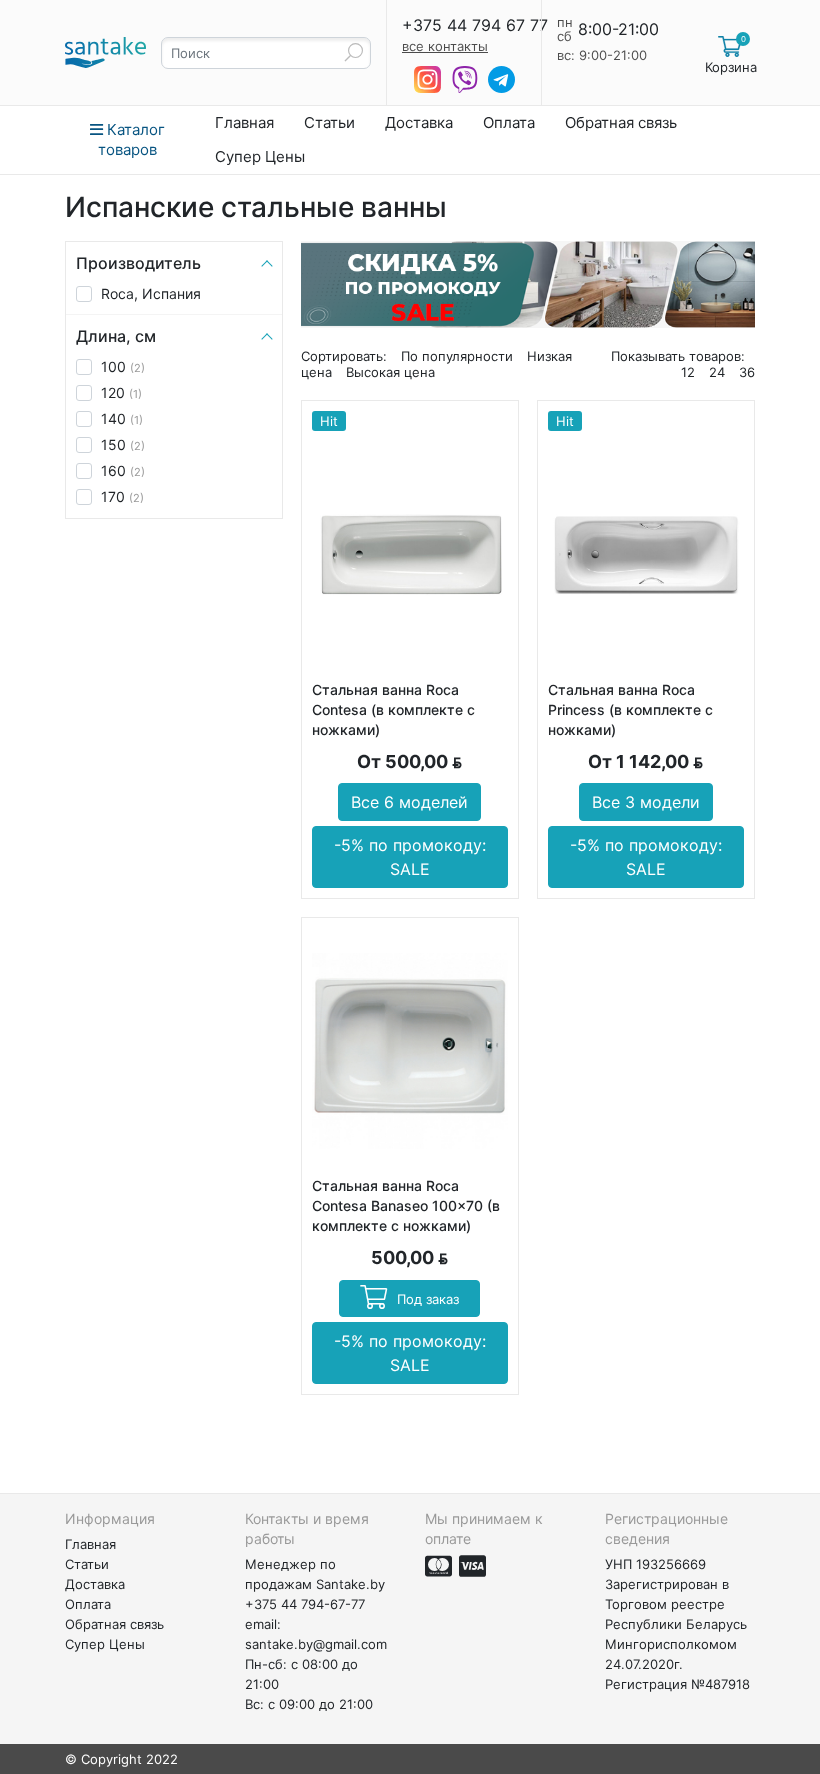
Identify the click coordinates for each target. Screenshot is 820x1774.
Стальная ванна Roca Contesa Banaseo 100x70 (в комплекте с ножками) (406, 1205)
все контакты (445, 46)
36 (747, 372)
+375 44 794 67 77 (475, 25)
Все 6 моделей (409, 802)
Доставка (419, 122)
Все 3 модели (646, 802)
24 (717, 372)
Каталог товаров (131, 139)
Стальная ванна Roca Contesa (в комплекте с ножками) (393, 709)
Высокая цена (390, 372)
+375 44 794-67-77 (305, 1604)
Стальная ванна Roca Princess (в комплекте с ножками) (630, 709)
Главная (244, 122)
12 (688, 372)
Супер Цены (260, 156)
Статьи (329, 122)
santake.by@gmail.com (316, 1644)
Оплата (509, 122)
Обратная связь (621, 122)
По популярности (457, 356)
